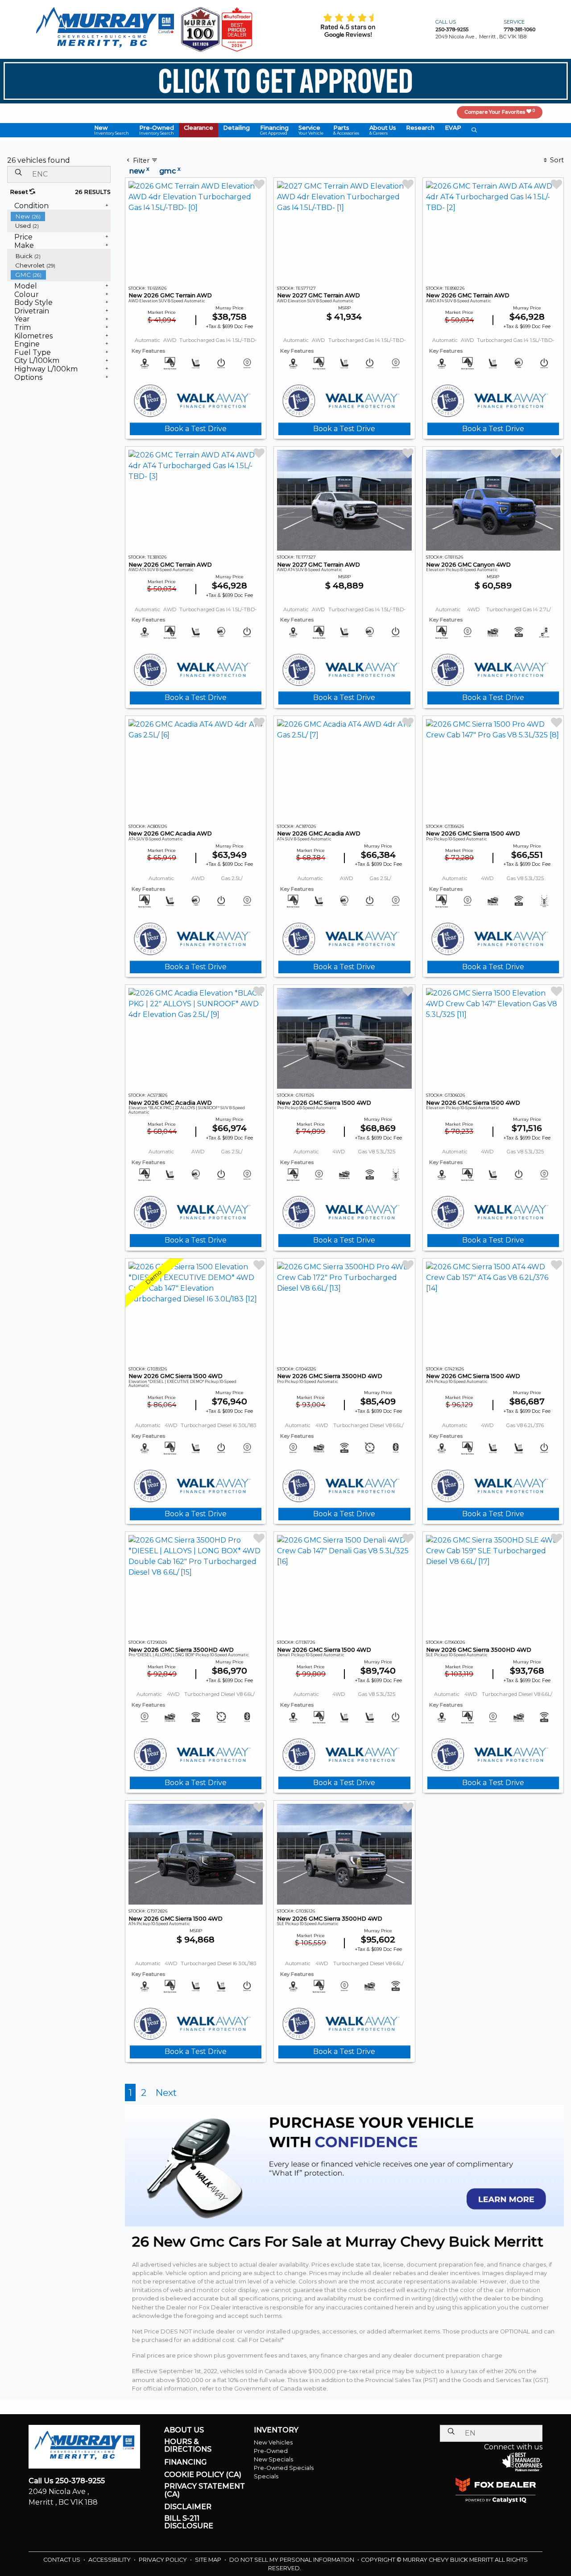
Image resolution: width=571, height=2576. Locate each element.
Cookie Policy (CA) (203, 2475)
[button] (112, 130)
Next (166, 2092)
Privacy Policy (163, 2560)
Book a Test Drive (196, 429)
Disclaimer (188, 2507)
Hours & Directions (188, 2446)
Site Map (209, 2560)
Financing (185, 2462)
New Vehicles (273, 2442)
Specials (266, 2476)
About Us (184, 2430)
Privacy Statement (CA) (205, 2490)
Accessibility (110, 2560)
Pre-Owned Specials (284, 2468)
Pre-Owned (271, 2451)
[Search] (18, 172)
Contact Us (62, 2560)
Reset (20, 192)
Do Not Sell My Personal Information (292, 2560)
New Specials (273, 2459)
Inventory (276, 2430)
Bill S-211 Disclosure (189, 2522)
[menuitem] (61, 216)
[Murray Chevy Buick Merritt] (105, 29)
